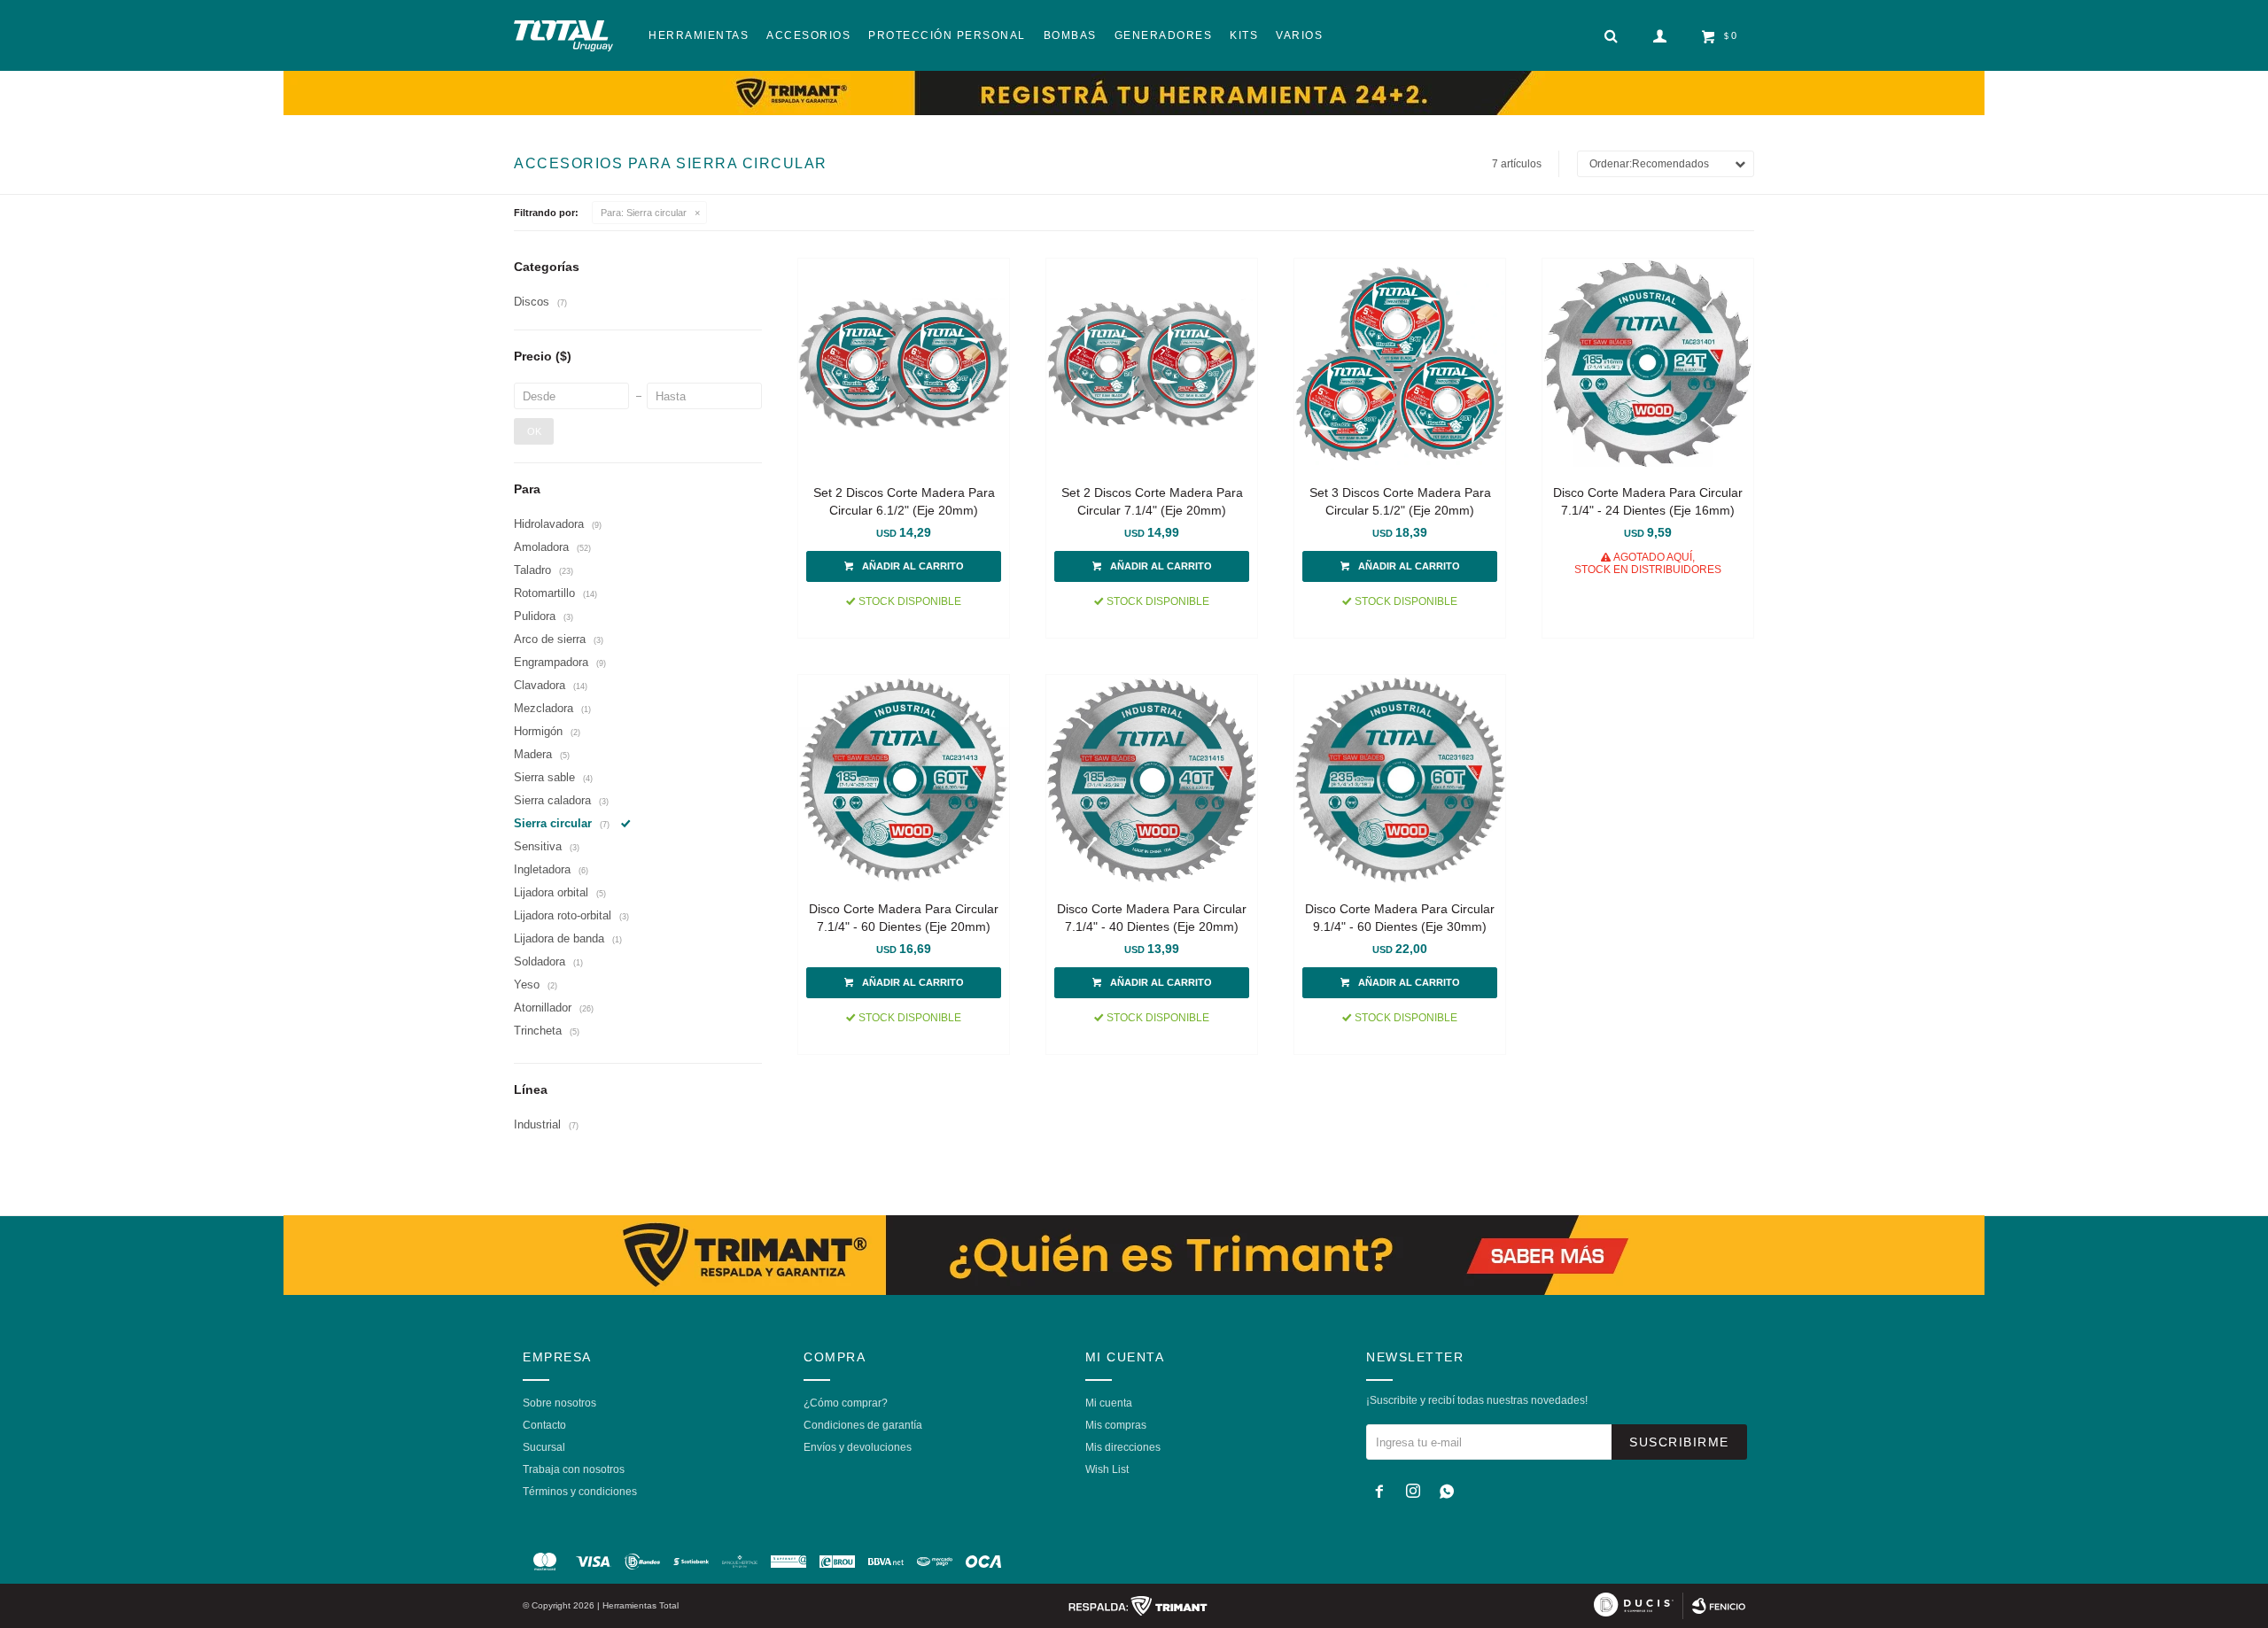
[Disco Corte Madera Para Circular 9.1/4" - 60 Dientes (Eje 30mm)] (1400, 780)
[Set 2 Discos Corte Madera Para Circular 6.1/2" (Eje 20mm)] (904, 364)
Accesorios (808, 35)
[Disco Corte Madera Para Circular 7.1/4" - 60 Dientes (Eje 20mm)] (904, 780)
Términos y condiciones (580, 1492)
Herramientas (699, 35)
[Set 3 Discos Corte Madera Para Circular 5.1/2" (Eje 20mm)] (1400, 364)
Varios (1299, 35)
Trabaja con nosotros (574, 1469)
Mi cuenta (1109, 1403)
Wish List (1107, 1469)
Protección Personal (947, 35)
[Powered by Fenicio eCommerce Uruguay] (1719, 1606)
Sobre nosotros (559, 1403)
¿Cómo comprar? (846, 1403)
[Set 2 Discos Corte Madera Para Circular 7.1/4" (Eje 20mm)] (1152, 364)
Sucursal (544, 1447)
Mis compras (1116, 1425)
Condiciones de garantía (863, 1425)
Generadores (1164, 35)
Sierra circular (644, 213)
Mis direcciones (1123, 1447)
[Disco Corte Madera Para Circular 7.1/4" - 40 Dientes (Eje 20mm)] (1152, 780)
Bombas (1070, 35)
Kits (1244, 35)
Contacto (544, 1425)
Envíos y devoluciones (858, 1447)
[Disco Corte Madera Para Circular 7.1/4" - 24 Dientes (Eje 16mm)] (1648, 364)
